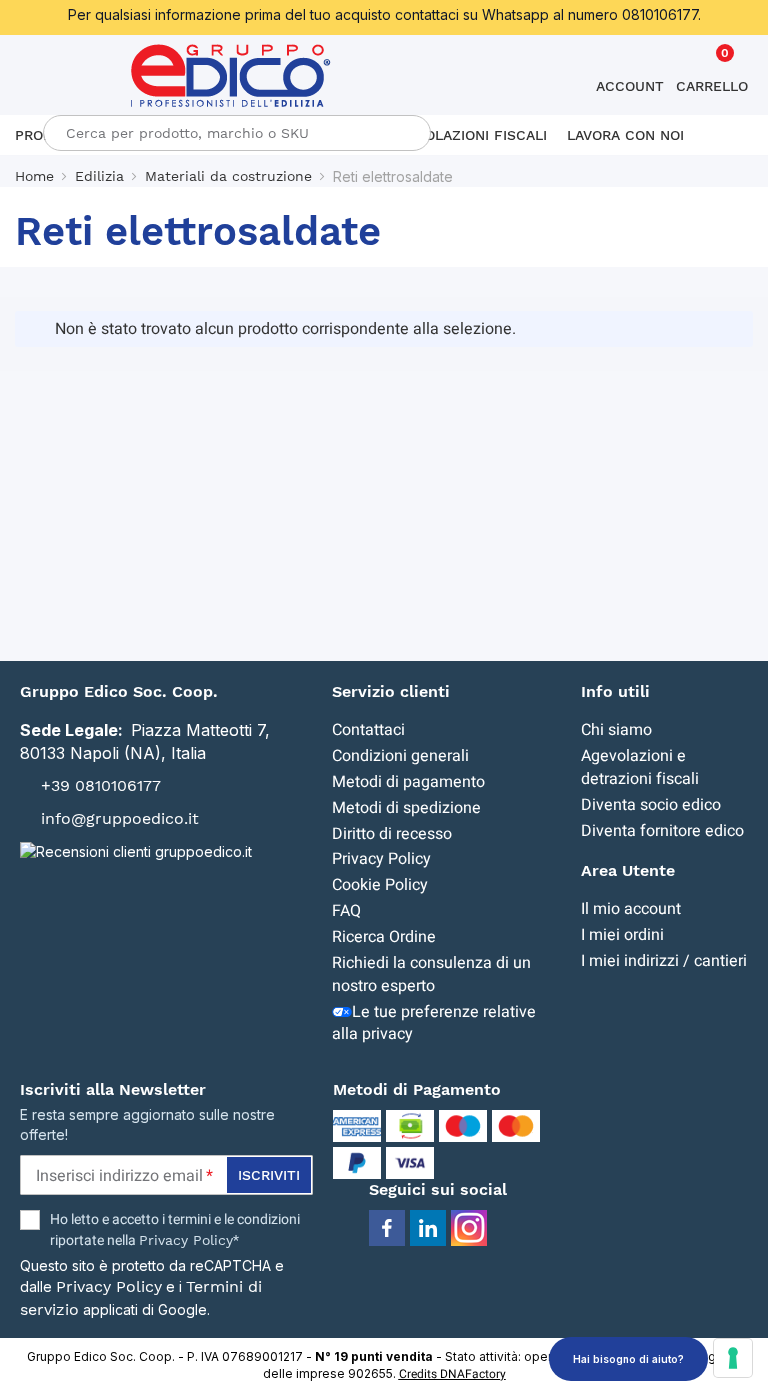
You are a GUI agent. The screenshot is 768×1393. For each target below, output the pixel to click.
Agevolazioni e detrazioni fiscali (640, 767)
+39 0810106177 (101, 785)
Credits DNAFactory (452, 1374)
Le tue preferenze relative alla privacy (434, 1023)
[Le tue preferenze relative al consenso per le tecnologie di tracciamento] (733, 1358)
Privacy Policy (381, 859)
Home (34, 176)
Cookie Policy (380, 885)
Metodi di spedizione (406, 808)
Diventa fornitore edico (662, 831)
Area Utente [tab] (628, 870)
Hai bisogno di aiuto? (628, 1359)
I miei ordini (622, 935)
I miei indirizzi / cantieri (664, 961)
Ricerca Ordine (384, 937)
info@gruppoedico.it (120, 818)
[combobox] (237, 133)
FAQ (346, 911)
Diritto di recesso (392, 834)
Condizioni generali (400, 756)
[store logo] (231, 75)
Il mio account (631, 909)
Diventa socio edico (651, 805)
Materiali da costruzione (228, 176)
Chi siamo (616, 730)
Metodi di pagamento (408, 782)
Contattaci (368, 730)
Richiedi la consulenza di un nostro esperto (431, 974)
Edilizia (99, 176)
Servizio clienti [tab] (391, 691)
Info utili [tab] (615, 691)
